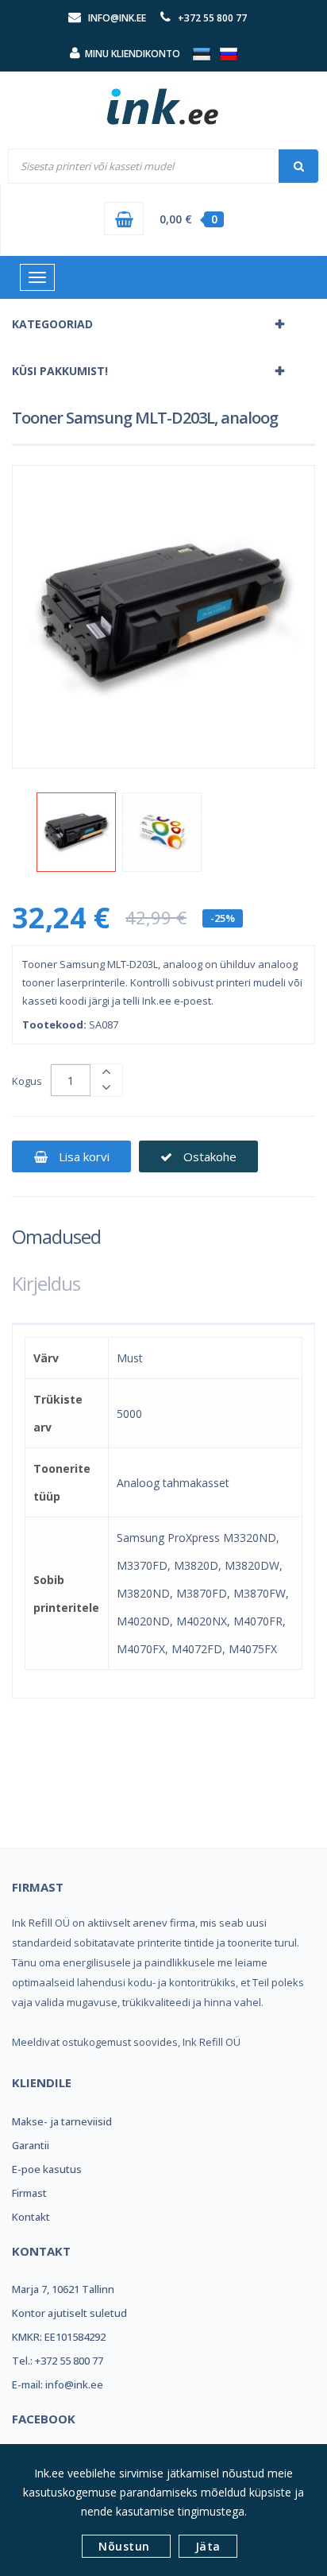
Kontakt (31, 2217)
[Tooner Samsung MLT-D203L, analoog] (76, 832)
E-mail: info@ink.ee (58, 2384)
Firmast (29, 2193)
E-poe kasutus (47, 2169)
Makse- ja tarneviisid (62, 2121)
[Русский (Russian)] (229, 53)
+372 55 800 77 (212, 18)
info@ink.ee (117, 18)
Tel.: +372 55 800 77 (58, 2361)
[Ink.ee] (163, 99)
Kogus (27, 1081)
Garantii (31, 2145)
